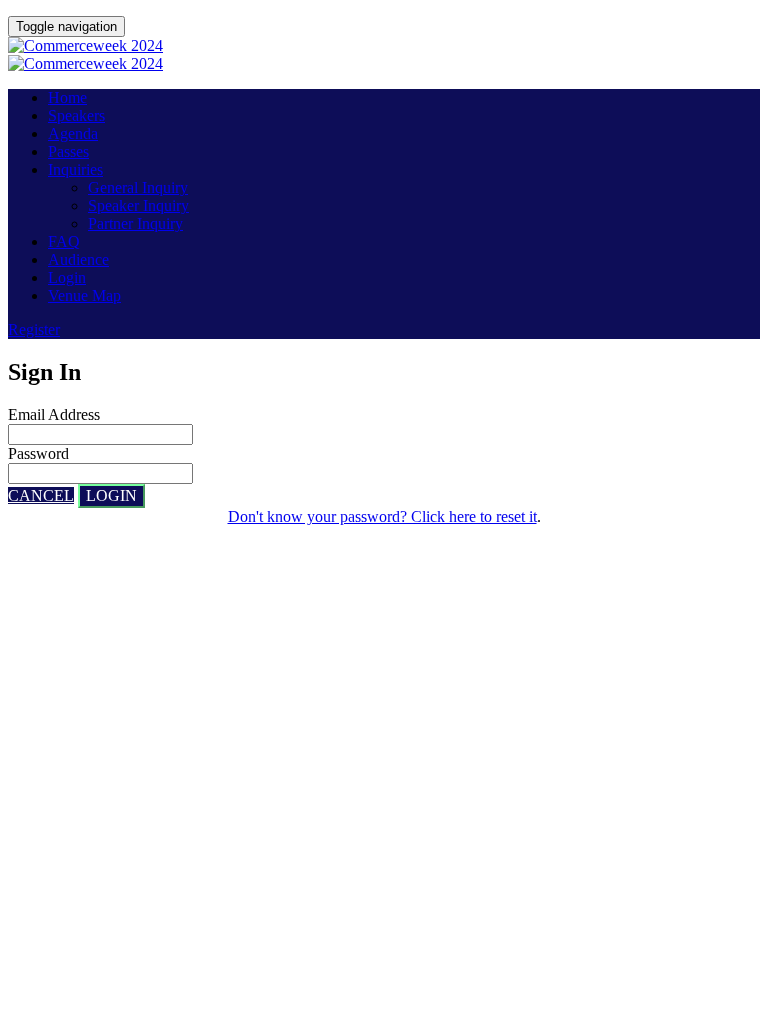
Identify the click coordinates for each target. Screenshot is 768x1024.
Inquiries (75, 169)
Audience (78, 259)
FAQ (64, 241)
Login (67, 277)
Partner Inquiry (135, 223)
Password (38, 453)
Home (67, 97)
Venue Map (84, 295)
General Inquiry (138, 187)
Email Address (54, 414)
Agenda (73, 133)
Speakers (76, 115)
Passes (68, 151)
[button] (34, 329)
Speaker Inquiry (138, 205)
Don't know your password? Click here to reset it (382, 516)
